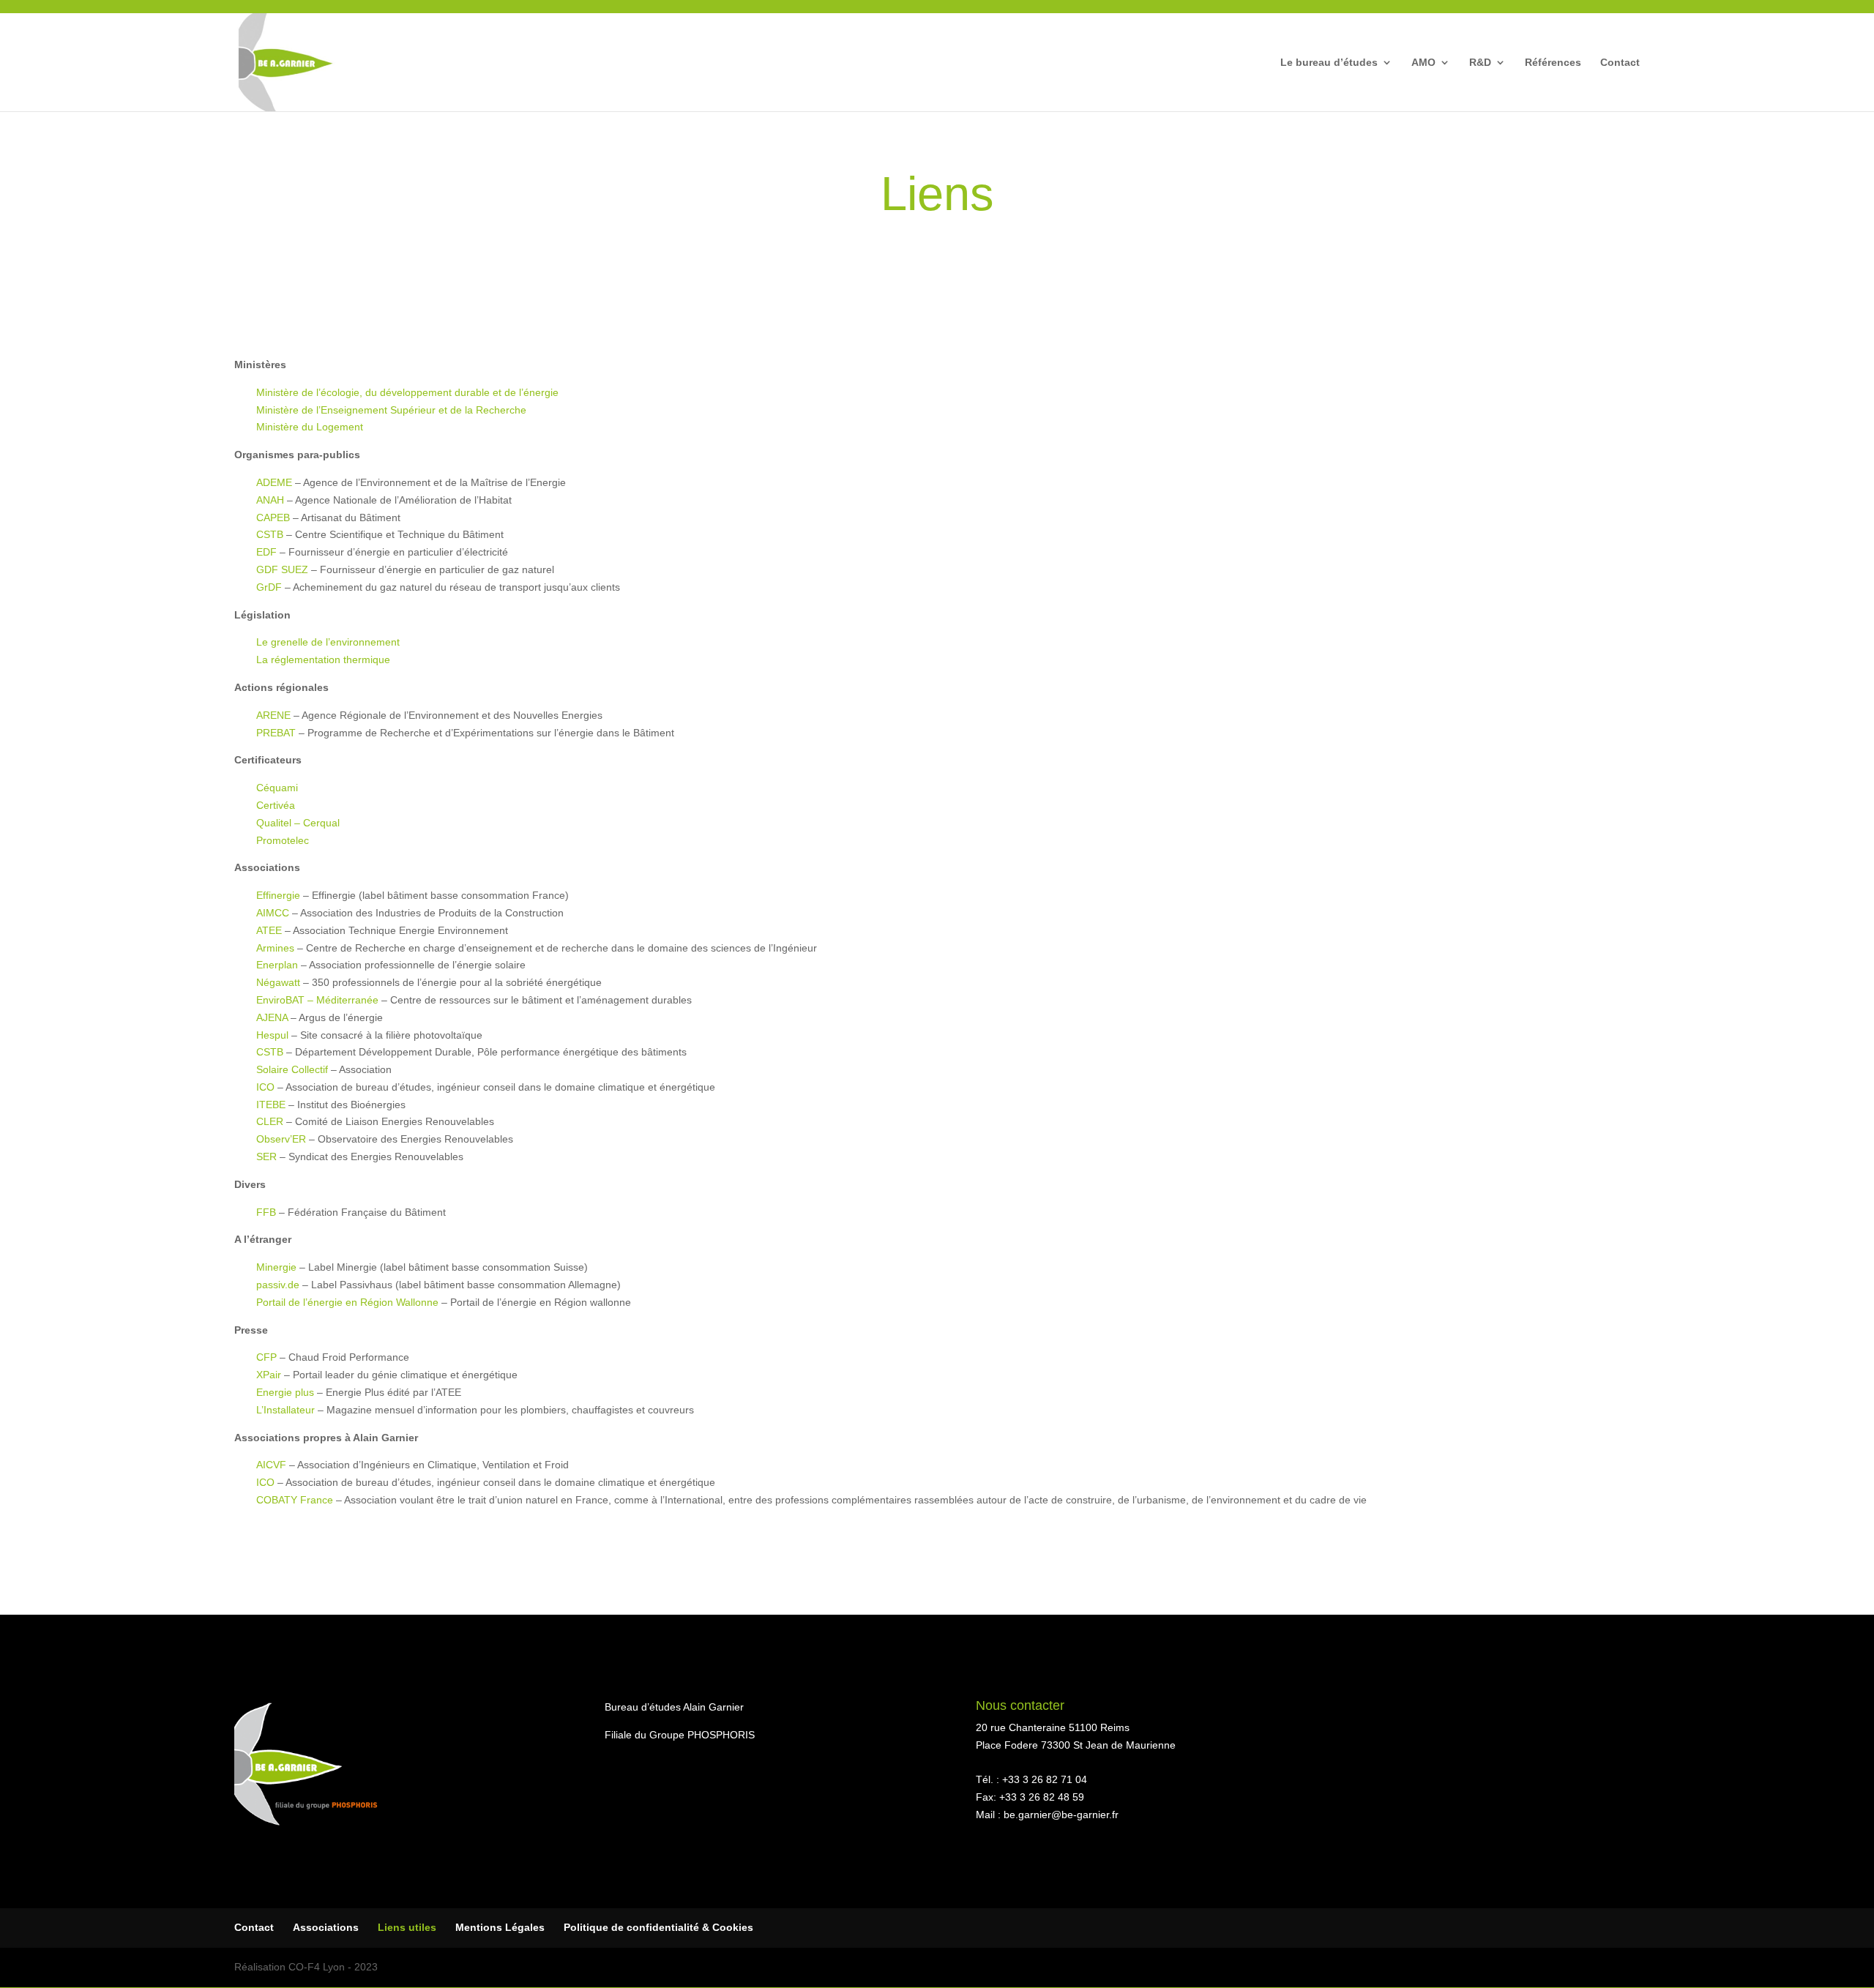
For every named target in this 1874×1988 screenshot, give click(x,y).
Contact (1620, 63)
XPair (269, 1375)
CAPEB (275, 517)
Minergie (276, 1267)
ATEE (269, 930)
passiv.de (278, 1285)
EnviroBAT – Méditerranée (317, 1000)
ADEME (274, 482)
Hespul (272, 1035)
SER (266, 1156)
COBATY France (295, 1500)
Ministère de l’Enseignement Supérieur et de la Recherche (391, 410)
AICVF (271, 1465)
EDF (266, 552)
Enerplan (277, 965)
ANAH (270, 500)
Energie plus (285, 1392)
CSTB (270, 534)
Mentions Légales (500, 1927)
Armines (275, 948)
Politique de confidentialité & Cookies (658, 1927)
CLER (270, 1121)
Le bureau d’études (1329, 63)
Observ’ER (281, 1139)
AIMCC (273, 913)
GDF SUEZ (282, 569)
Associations (326, 1927)
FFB (266, 1212)
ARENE (273, 715)
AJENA (272, 1017)
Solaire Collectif (292, 1069)
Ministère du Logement (310, 427)
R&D (1480, 63)
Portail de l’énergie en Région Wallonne (347, 1302)
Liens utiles (407, 1927)
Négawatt (278, 982)
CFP (266, 1357)
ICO (265, 1087)
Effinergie (278, 895)
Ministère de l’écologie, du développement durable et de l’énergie (407, 392)
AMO (1423, 63)
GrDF (269, 587)
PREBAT (276, 733)
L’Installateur (285, 1410)
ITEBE (271, 1105)
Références (1553, 63)
